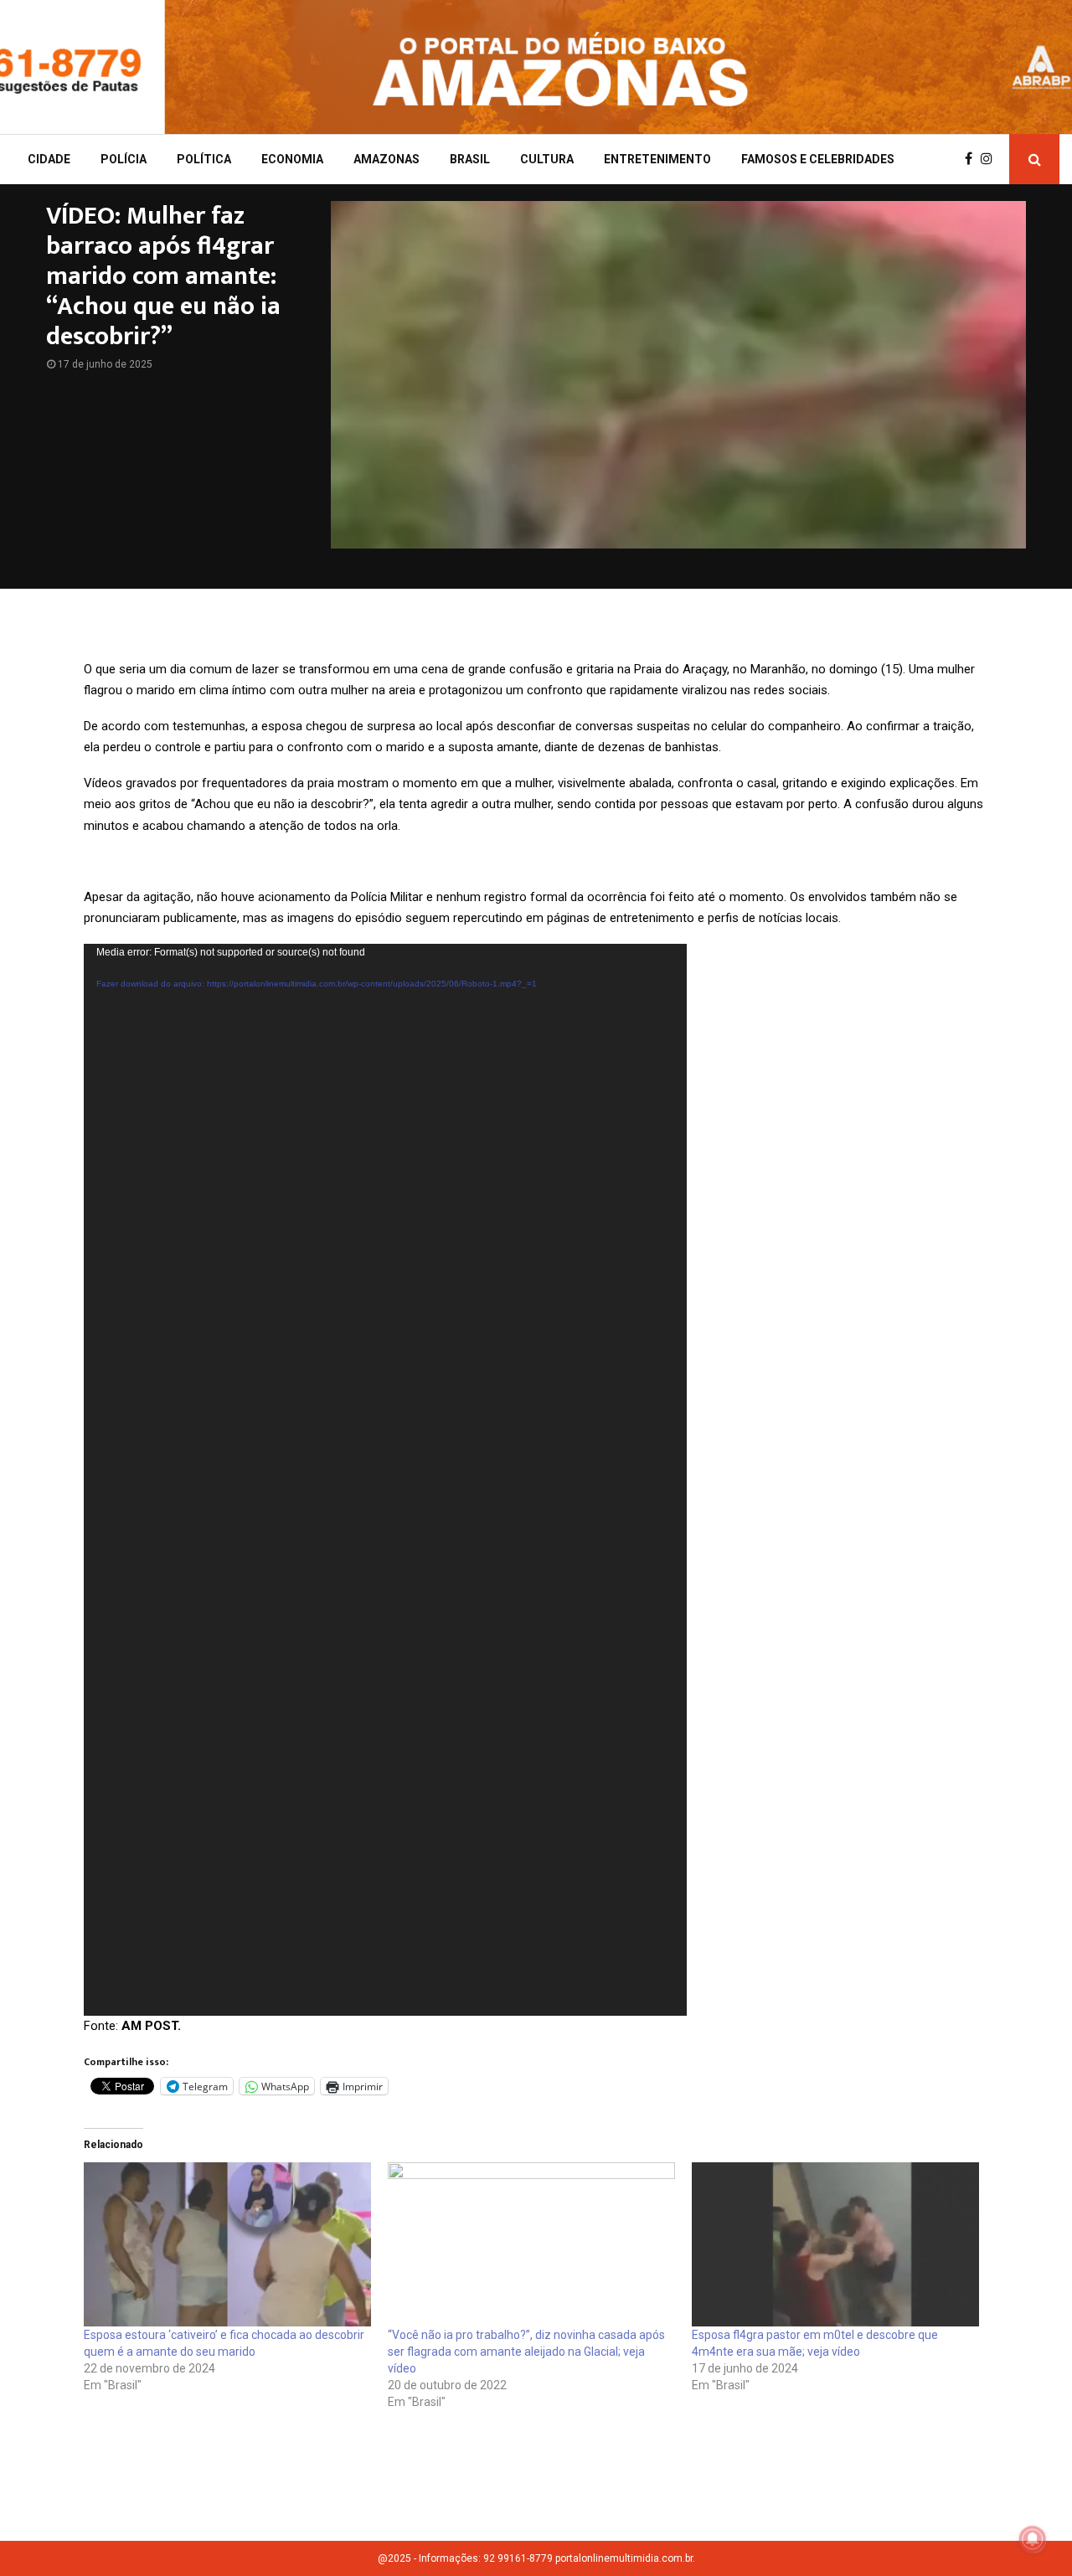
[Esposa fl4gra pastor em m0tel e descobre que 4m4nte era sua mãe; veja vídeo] (835, 2244)
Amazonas (387, 159)
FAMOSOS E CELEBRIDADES (818, 159)
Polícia (124, 159)
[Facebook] (973, 159)
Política (204, 159)
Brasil (470, 159)
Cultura (547, 159)
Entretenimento (657, 159)
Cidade (49, 159)
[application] (385, 1480)
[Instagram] (991, 159)
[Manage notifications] (1033, 2539)
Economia (292, 159)
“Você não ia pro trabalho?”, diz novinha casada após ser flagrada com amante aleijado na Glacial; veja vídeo (526, 2352)
